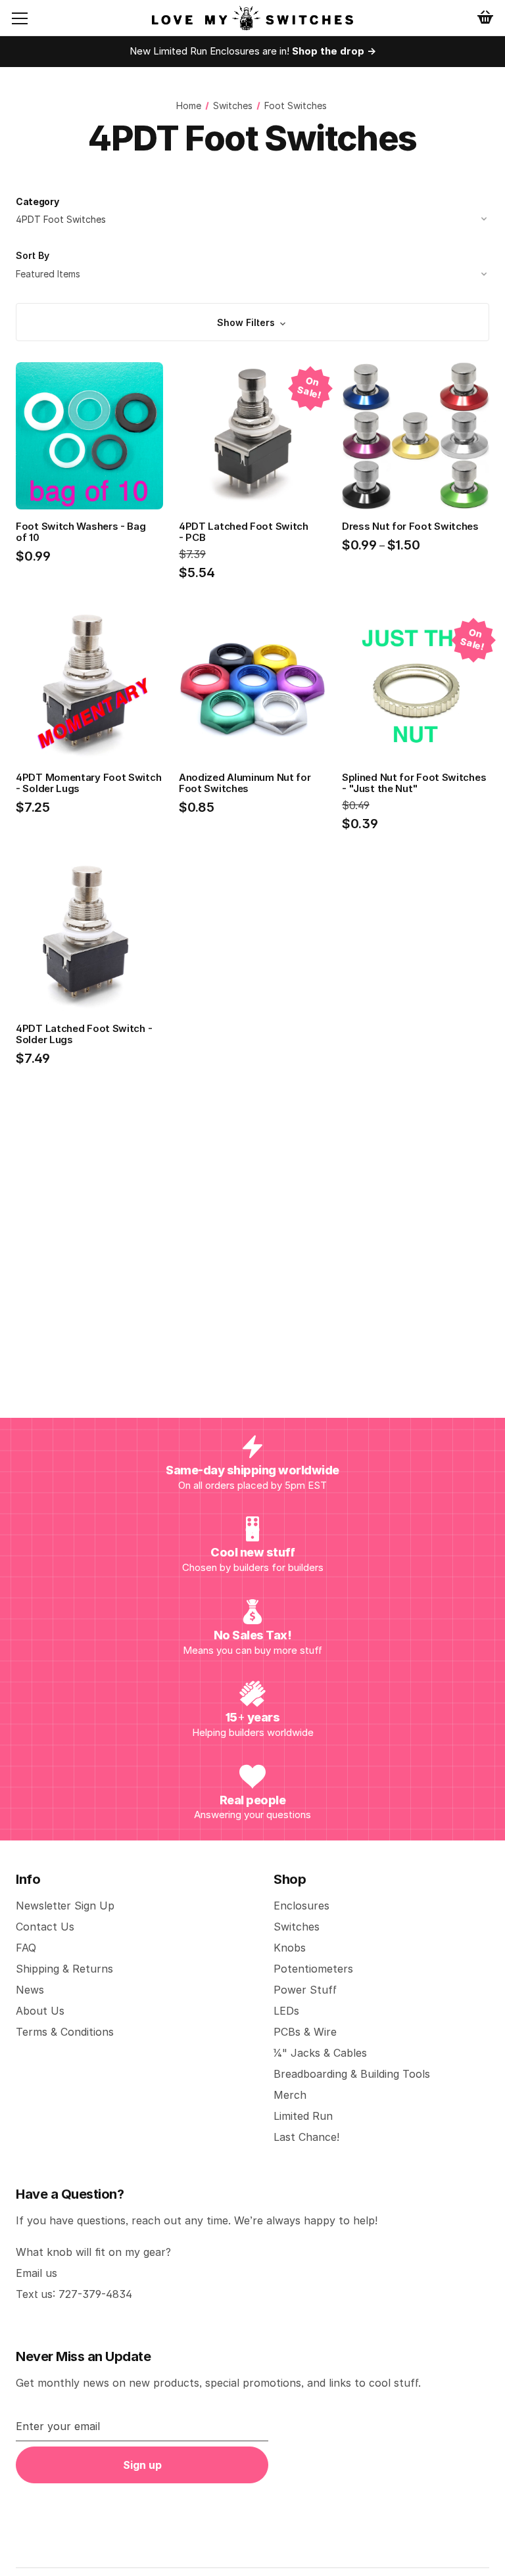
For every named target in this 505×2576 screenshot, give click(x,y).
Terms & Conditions (65, 2032)
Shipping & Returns (64, 1969)
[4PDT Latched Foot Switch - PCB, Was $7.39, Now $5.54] (252, 436)
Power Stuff (305, 1990)
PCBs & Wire (305, 2032)
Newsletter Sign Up (65, 1906)
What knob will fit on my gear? (93, 2252)
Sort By (33, 255)
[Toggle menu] (30, 18)
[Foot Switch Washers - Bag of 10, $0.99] (89, 436)
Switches (297, 1927)
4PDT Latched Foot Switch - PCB (244, 532)
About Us (40, 2011)
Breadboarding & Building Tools (352, 2074)
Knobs (290, 1948)
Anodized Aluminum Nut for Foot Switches (245, 783)
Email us (36, 2273)
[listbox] (252, 274)
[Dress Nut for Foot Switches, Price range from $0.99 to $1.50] (416, 436)
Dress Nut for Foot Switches (410, 526)
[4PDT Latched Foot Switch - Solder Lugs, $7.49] (89, 939)
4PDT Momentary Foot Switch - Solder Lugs (88, 783)
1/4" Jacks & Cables (320, 2053)
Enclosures (301, 1906)
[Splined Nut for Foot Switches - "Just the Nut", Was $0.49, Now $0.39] (416, 688)
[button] (252, 322)
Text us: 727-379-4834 (74, 2294)
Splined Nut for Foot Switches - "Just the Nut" (414, 783)
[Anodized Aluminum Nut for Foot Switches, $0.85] (252, 688)
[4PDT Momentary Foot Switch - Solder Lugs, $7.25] (89, 688)
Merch (290, 2095)
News (30, 1990)
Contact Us (45, 1927)
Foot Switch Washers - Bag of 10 (81, 532)
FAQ (26, 1948)
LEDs (286, 2011)
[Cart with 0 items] (485, 17)
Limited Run (303, 2116)
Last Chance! (306, 2137)
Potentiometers (313, 1969)
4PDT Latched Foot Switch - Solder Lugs (84, 1034)
